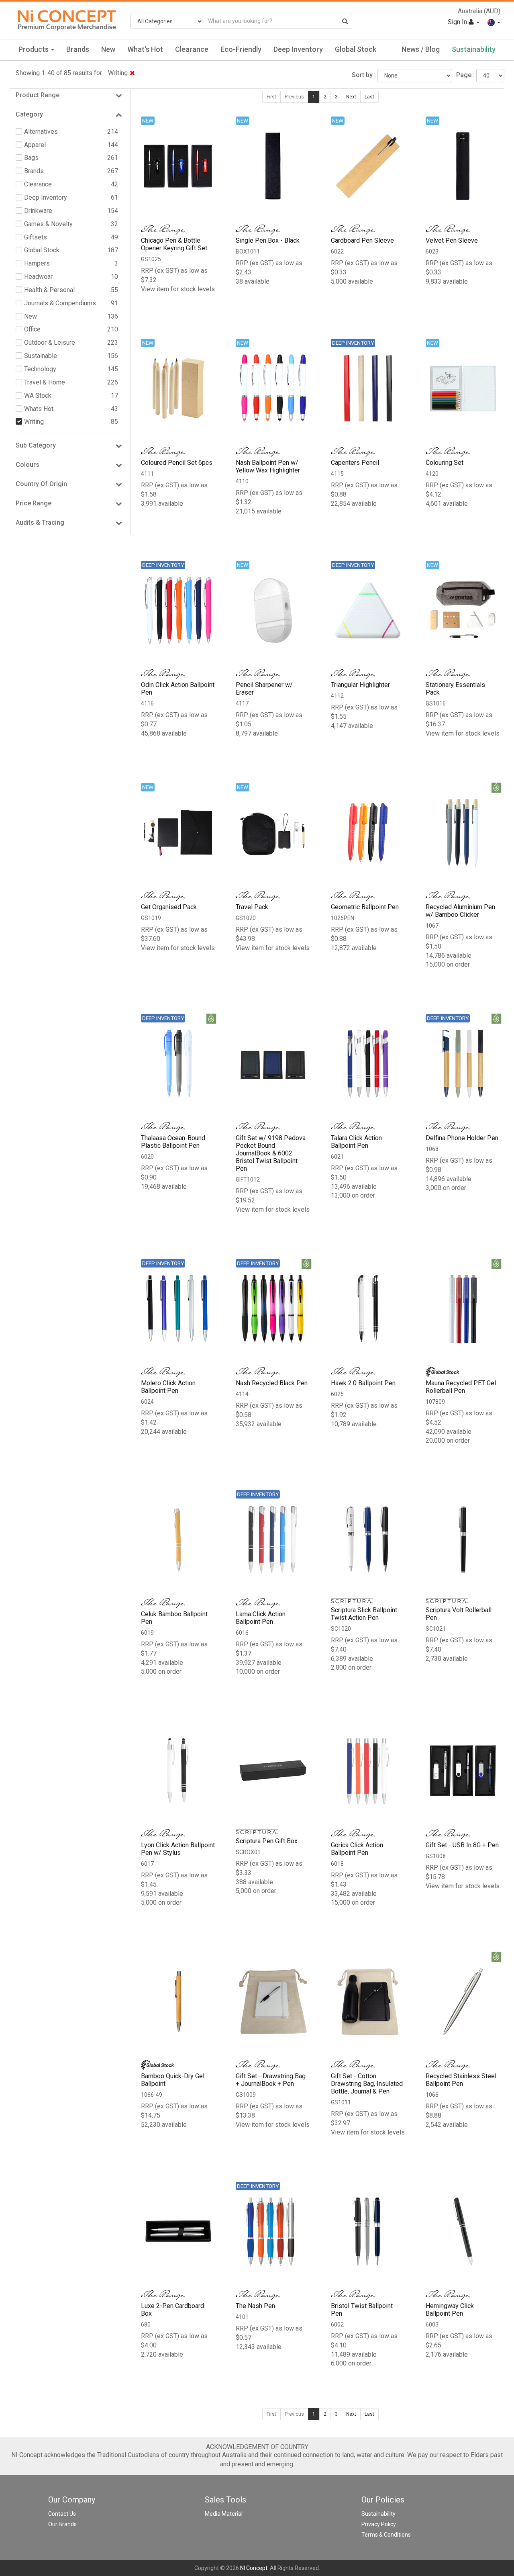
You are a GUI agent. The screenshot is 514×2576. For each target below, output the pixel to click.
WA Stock (38, 396)
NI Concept (254, 2568)
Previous (294, 97)
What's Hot (145, 49)
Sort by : (364, 75)
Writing (118, 73)
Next (351, 97)
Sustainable (41, 356)
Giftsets (36, 237)
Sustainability (474, 49)
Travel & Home (45, 382)
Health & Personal (49, 290)
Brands (78, 49)
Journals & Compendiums (60, 303)
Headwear (38, 277)
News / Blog (421, 49)
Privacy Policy (379, 2524)
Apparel (35, 145)
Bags (31, 158)
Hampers (37, 263)
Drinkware (38, 211)
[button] (494, 22)
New (108, 49)
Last (369, 97)
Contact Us (62, 2514)
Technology (40, 369)
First (271, 97)
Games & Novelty (48, 224)
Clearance (192, 49)
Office (32, 329)
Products (34, 49)
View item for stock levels (178, 289)
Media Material (224, 2514)
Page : (465, 75)
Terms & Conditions (386, 2535)
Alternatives (41, 132)
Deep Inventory (298, 49)
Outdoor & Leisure (50, 342)
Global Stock (356, 49)
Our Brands (62, 2524)
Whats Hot (39, 409)
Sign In (458, 22)
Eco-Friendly (241, 49)
